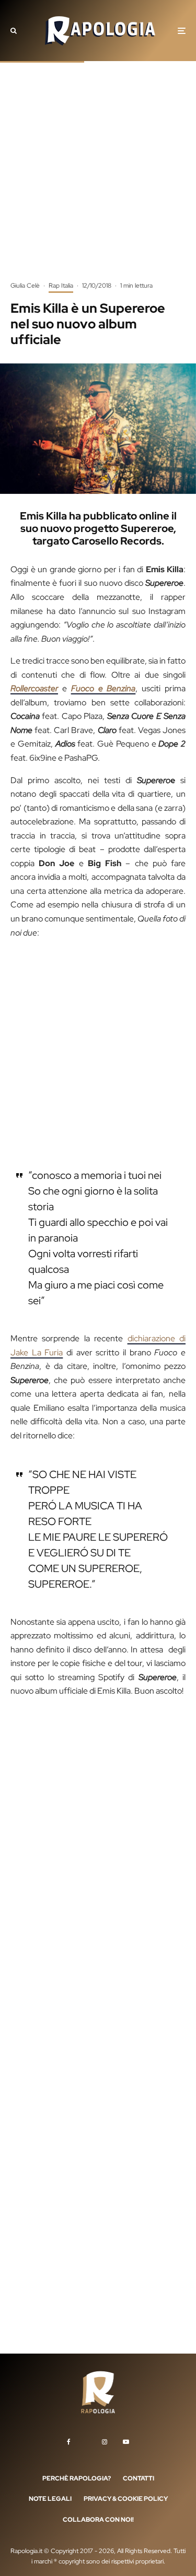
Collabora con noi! (98, 2520)
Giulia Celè (25, 286)
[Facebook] (69, 2442)
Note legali (50, 2499)
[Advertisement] (98, 179)
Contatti (139, 2478)
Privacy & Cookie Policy (126, 2499)
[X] (86, 2440)
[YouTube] (126, 2442)
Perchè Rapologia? (77, 2478)
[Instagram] (105, 2442)
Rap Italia (61, 286)
